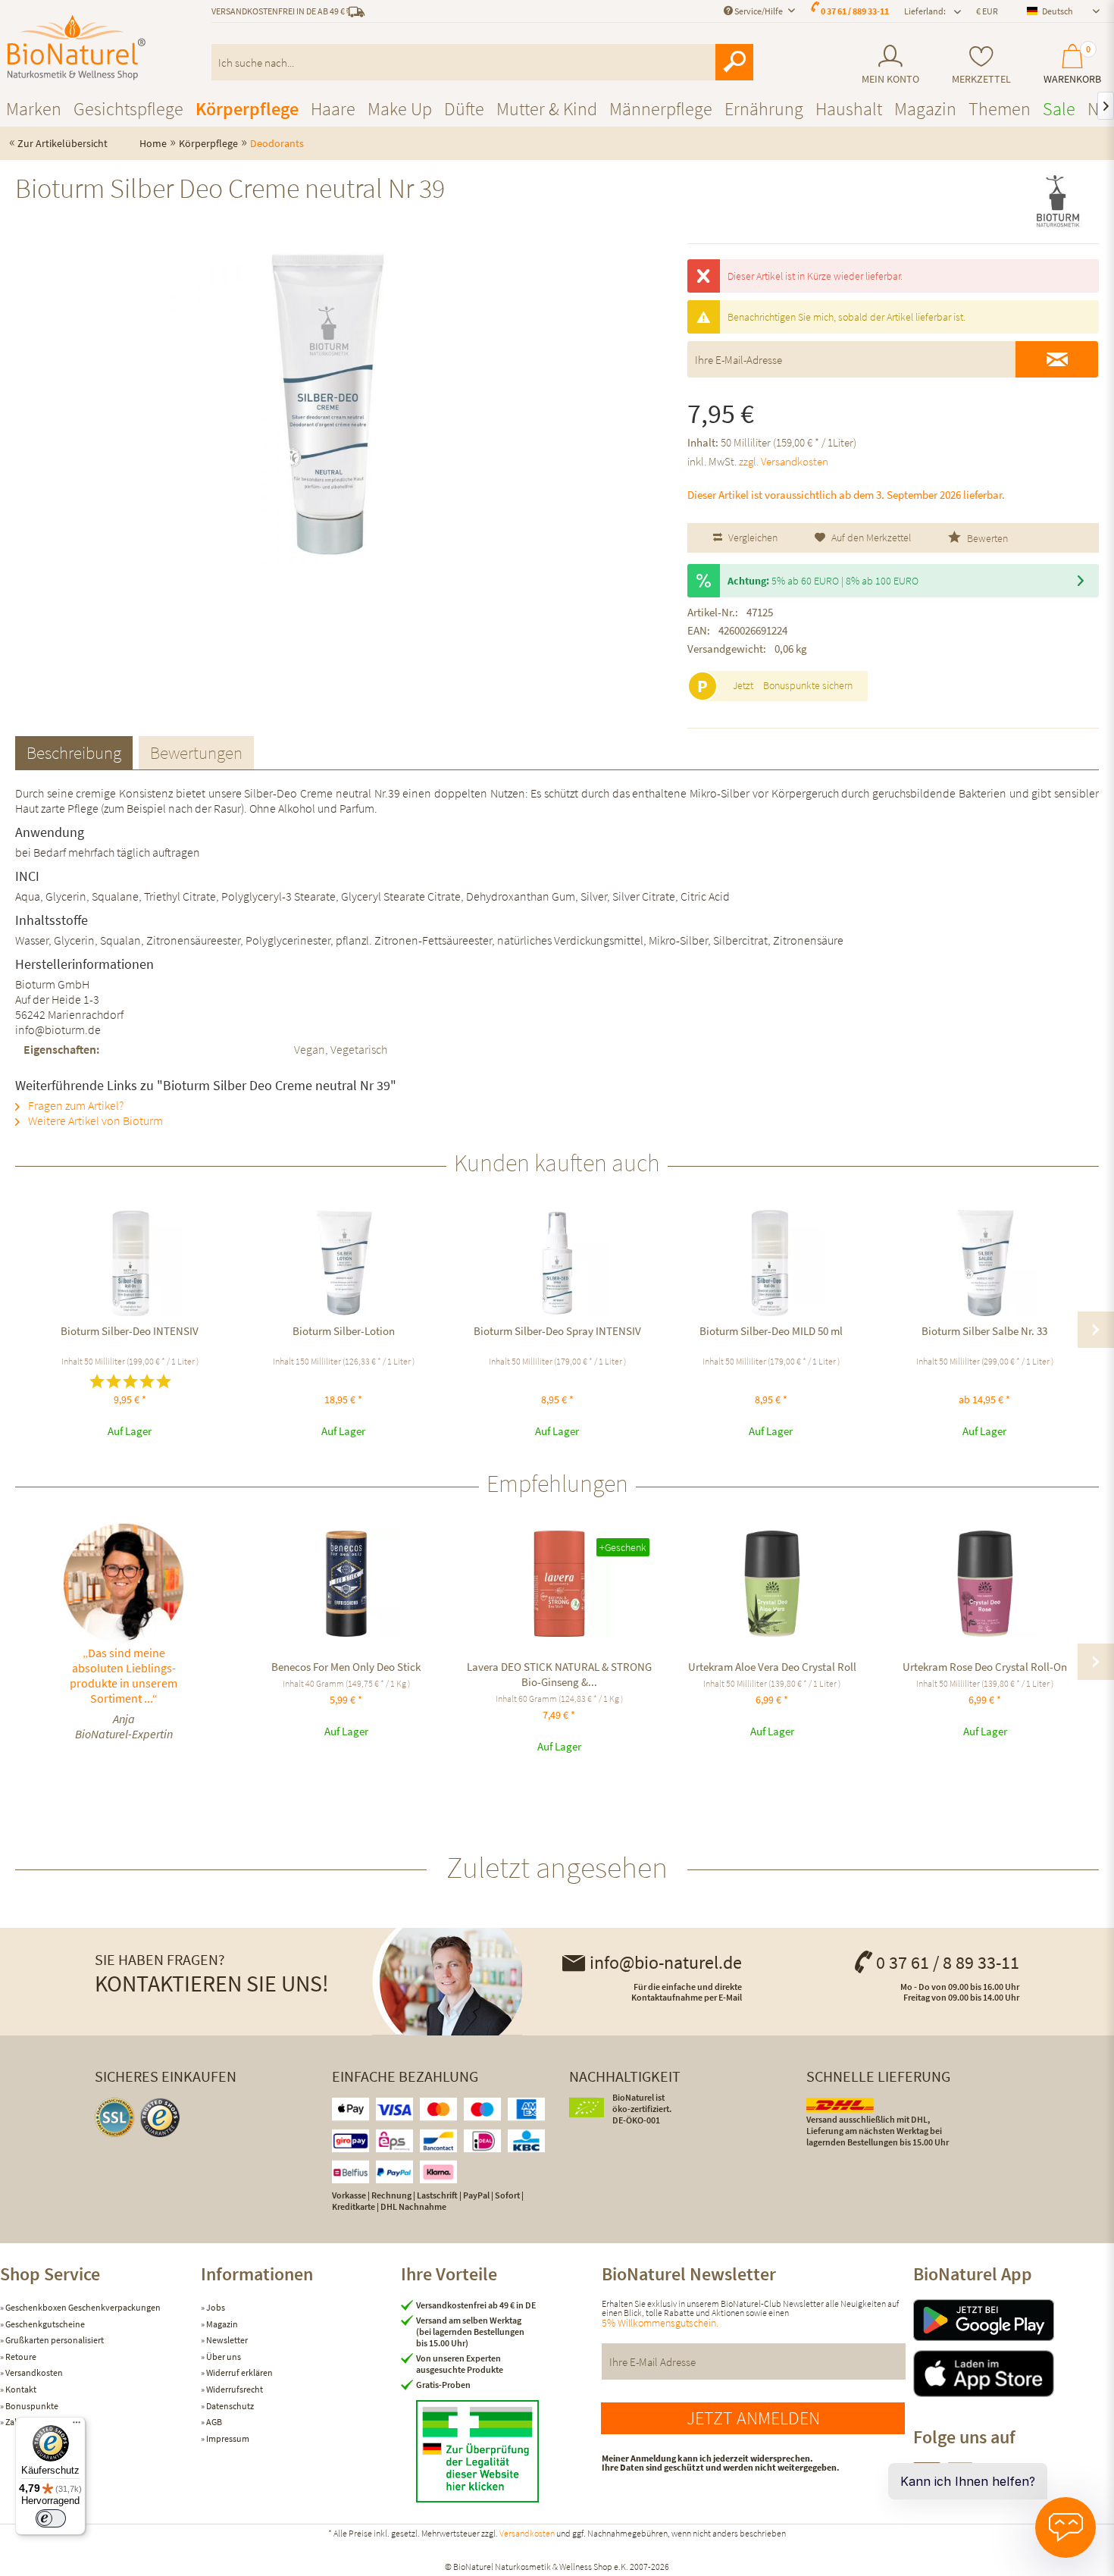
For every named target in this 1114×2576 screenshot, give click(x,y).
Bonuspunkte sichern (808, 685)
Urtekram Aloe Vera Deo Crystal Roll (772, 1667)
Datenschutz (229, 2406)
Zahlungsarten (33, 2422)
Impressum (227, 2438)
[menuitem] (890, 65)
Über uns (223, 2357)
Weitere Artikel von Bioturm (94, 1120)
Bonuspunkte (31, 2406)
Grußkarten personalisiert (54, 2340)
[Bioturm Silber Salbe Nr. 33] (984, 1263)
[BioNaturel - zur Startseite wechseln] (77, 48)
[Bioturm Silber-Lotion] (343, 1263)
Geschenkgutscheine (44, 2324)
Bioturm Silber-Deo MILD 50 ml (771, 1331)
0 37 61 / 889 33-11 (855, 11)
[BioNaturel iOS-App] (1014, 2374)
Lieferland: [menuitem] (925, 11)
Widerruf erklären (239, 2372)
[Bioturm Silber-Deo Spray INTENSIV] (557, 1263)
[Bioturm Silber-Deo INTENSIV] (130, 1263)
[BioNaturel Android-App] (1014, 2320)
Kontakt (20, 2389)
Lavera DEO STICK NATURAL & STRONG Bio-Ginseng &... (559, 1674)
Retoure (20, 2357)
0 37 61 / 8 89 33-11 (948, 1962)
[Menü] (77, 2426)
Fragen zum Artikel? (75, 1105)
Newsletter (226, 2340)
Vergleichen (752, 537)
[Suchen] (734, 62)
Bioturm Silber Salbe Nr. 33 (984, 1331)
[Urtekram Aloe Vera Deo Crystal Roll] (772, 1584)
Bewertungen (196, 752)
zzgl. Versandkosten (784, 461)
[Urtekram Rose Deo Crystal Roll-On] (985, 1584)
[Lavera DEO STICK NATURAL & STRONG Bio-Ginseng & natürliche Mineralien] (559, 1584)
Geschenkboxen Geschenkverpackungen (82, 2307)
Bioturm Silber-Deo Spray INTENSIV (557, 1331)
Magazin (221, 2324)
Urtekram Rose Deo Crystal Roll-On (985, 1667)
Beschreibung (74, 752)
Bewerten (986, 538)
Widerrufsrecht (234, 2389)
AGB (213, 2422)
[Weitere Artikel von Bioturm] (1058, 202)
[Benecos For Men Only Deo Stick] (346, 1584)
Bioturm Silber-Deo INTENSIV (130, 1331)
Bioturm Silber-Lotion (344, 1331)
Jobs (215, 2307)
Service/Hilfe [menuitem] (759, 11)
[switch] (51, 2518)
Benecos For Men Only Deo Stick (346, 1667)
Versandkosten (33, 2372)
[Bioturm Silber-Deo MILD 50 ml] (771, 1263)
